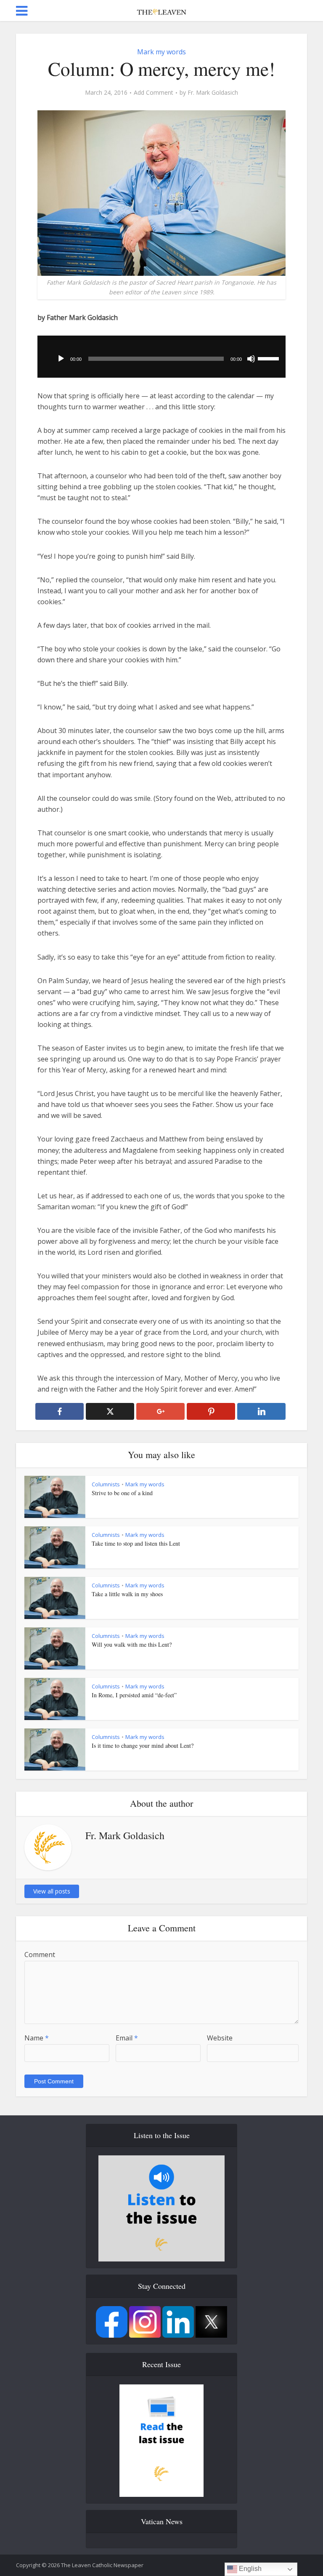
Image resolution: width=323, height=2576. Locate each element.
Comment (40, 1955)
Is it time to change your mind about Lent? (143, 1745)
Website (220, 2038)
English (249, 2569)
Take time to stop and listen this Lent (136, 1543)
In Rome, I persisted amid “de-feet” (134, 1695)
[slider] (270, 358)
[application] (161, 357)
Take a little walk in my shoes (127, 1594)
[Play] (61, 359)
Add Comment (154, 93)
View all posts (52, 1891)
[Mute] (251, 359)
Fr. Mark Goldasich (213, 93)
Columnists (106, 1484)
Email (127, 2038)
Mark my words (161, 52)
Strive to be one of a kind (122, 1493)
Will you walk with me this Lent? (132, 1644)
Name (37, 2038)
